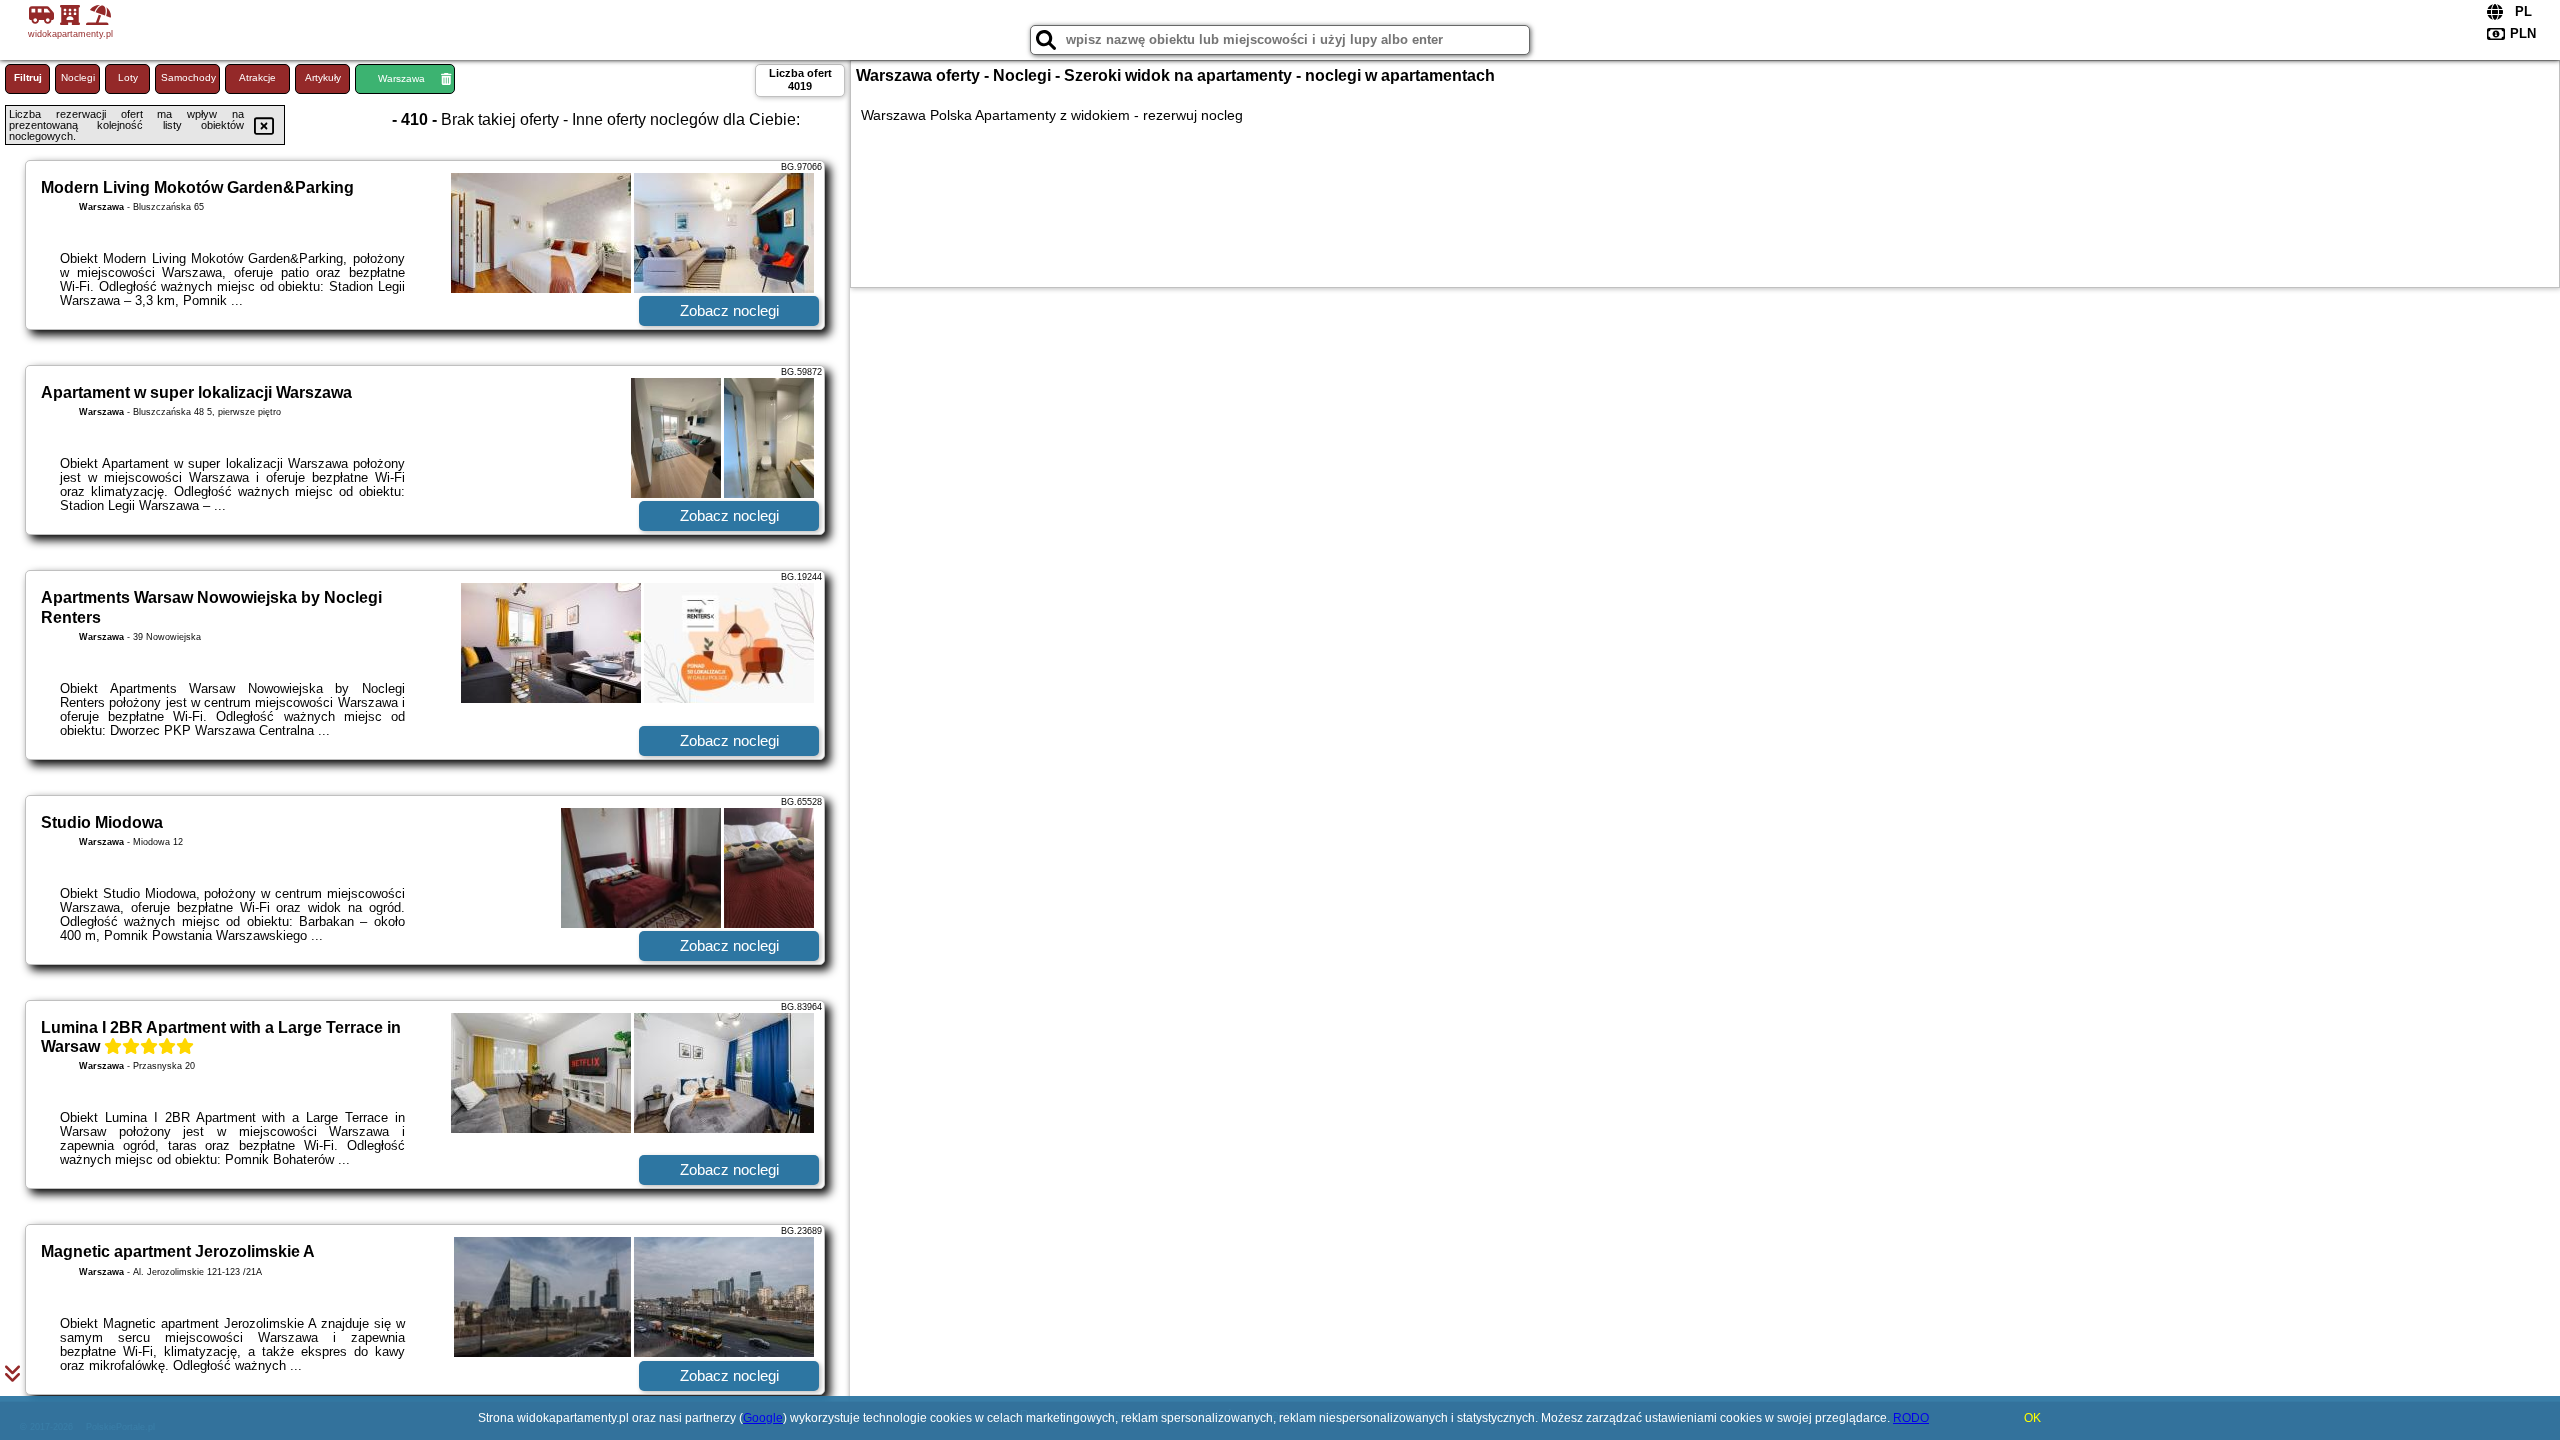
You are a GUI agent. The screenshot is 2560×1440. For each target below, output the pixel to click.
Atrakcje (257, 77)
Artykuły (323, 77)
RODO (1911, 1418)
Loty (128, 77)
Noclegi (78, 77)
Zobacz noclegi (729, 310)
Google (763, 1418)
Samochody (188, 77)
